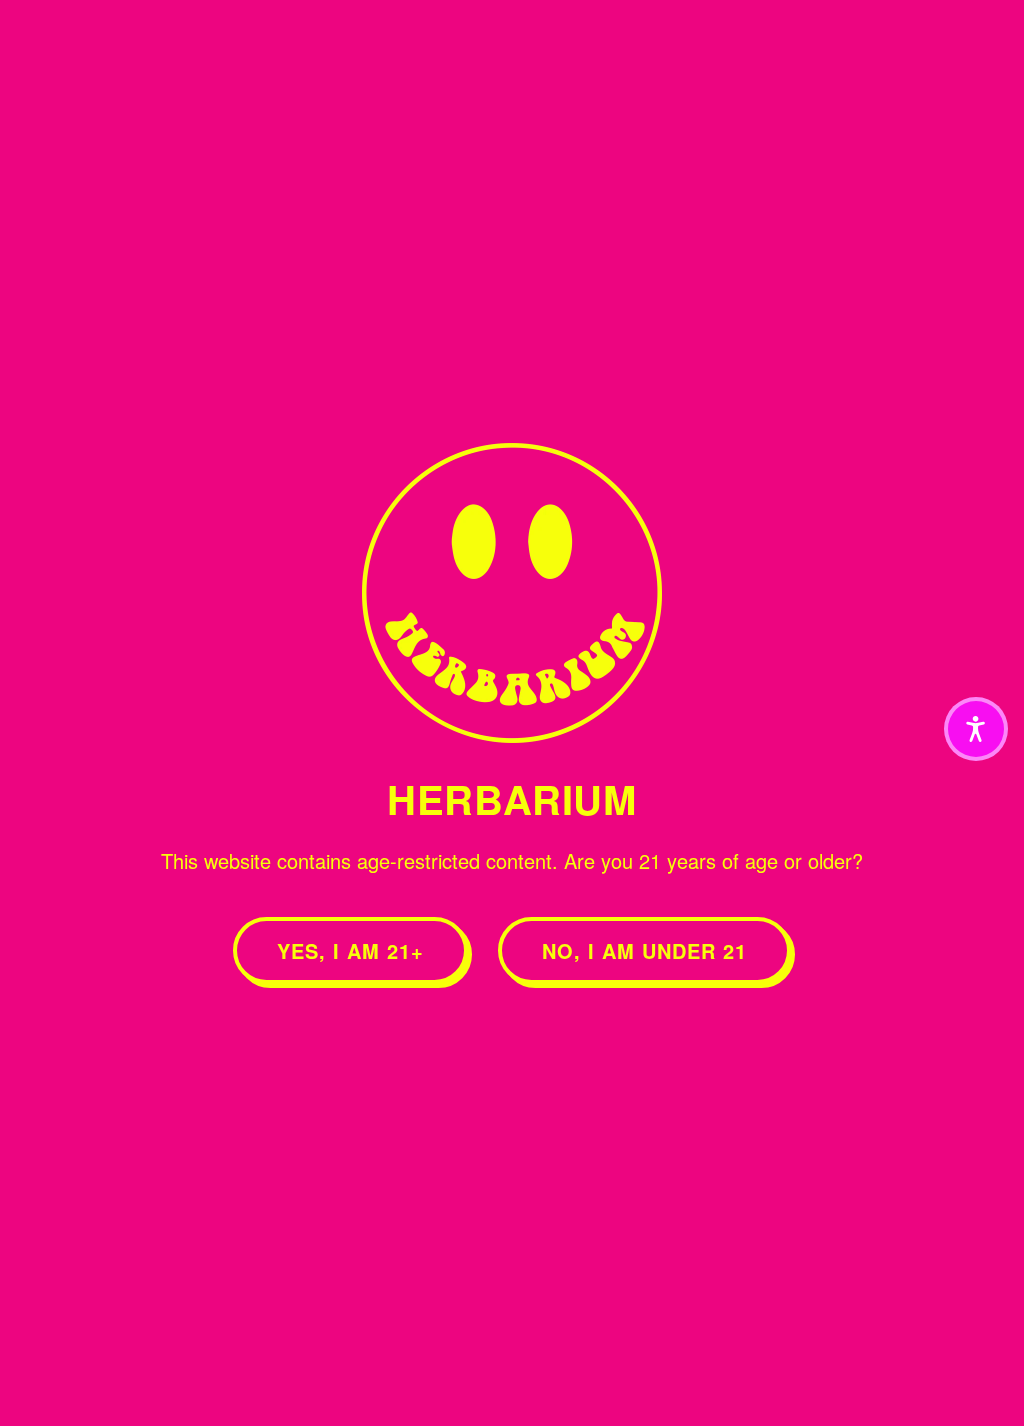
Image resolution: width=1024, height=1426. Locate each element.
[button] (976, 729)
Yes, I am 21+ (350, 950)
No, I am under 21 (644, 950)
